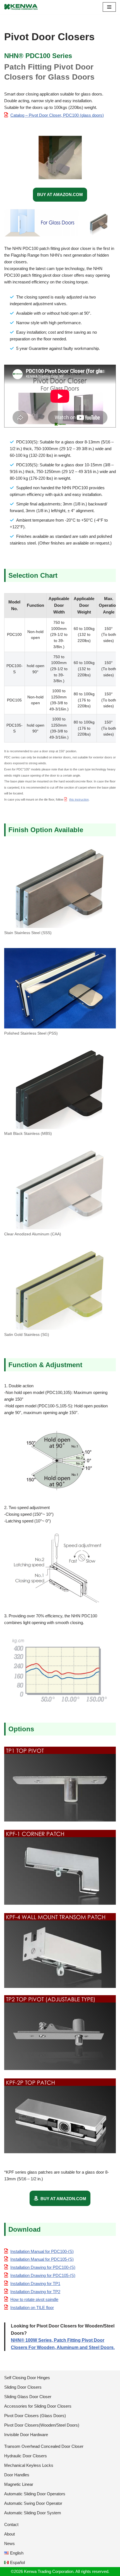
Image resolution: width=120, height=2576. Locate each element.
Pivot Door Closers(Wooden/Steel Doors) (42, 2425)
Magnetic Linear (19, 2484)
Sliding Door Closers (23, 2387)
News (9, 2543)
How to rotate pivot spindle (34, 2299)
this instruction (79, 799)
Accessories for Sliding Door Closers (38, 2406)
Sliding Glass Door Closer (28, 2397)
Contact (11, 2524)
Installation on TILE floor (32, 2308)
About (9, 2534)
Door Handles (17, 2475)
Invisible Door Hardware (26, 2435)
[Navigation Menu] (109, 7)
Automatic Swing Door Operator (33, 2503)
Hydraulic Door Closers (26, 2456)
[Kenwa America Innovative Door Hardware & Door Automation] (21, 7)
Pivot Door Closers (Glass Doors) (35, 2416)
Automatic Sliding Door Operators (35, 2494)
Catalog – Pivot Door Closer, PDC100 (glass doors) (57, 115)
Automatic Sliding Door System (33, 2513)
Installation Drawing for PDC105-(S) (43, 2275)
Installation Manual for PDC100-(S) (42, 2251)
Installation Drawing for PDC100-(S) (43, 2267)
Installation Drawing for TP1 (35, 2283)
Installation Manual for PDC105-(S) (42, 2259)
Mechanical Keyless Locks (29, 2465)
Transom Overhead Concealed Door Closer (44, 2446)
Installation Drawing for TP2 (35, 2292)
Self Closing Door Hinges (27, 2378)
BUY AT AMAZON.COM (60, 194)
